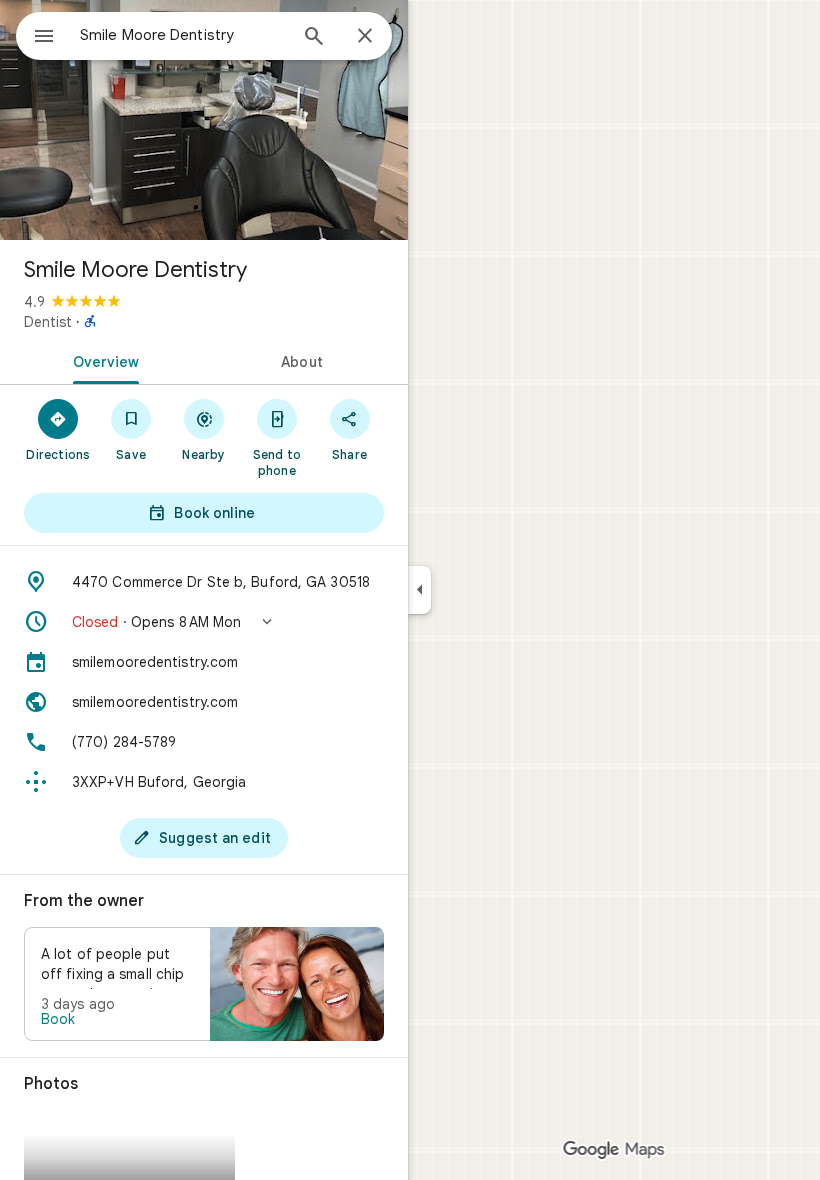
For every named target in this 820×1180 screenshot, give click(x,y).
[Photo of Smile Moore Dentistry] (204, 120)
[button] (204, 622)
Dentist (48, 322)
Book (58, 1019)
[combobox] (183, 35)
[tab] (102, 360)
